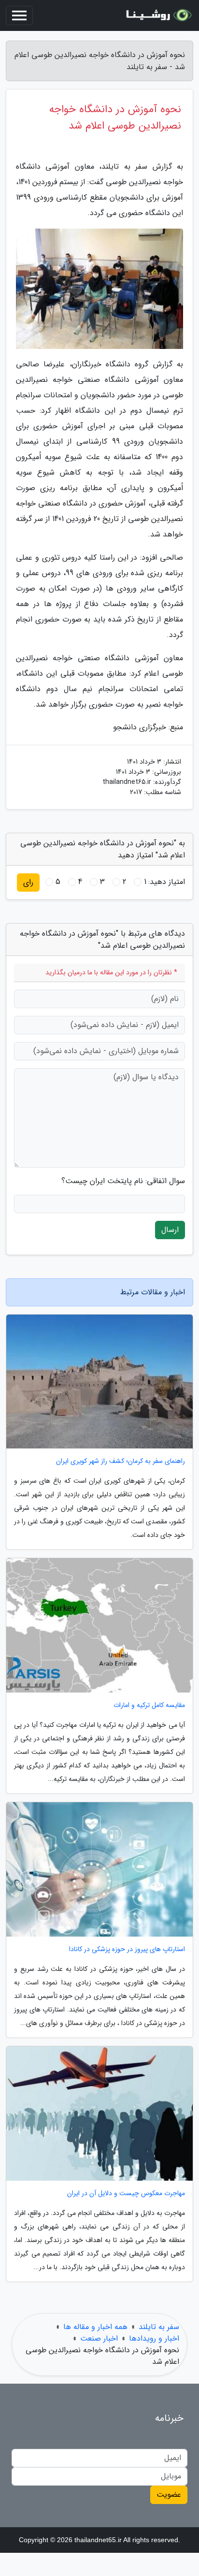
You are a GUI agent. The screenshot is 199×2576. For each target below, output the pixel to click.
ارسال (170, 1230)
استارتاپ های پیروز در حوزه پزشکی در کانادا (127, 1949)
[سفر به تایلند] (157, 15)
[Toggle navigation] (19, 15)
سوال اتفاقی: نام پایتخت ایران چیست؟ (123, 1181)
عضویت (169, 2495)
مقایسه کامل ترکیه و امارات (149, 1705)
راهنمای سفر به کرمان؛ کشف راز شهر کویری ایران (121, 1461)
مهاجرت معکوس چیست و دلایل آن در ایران (126, 2193)
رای (28, 882)
